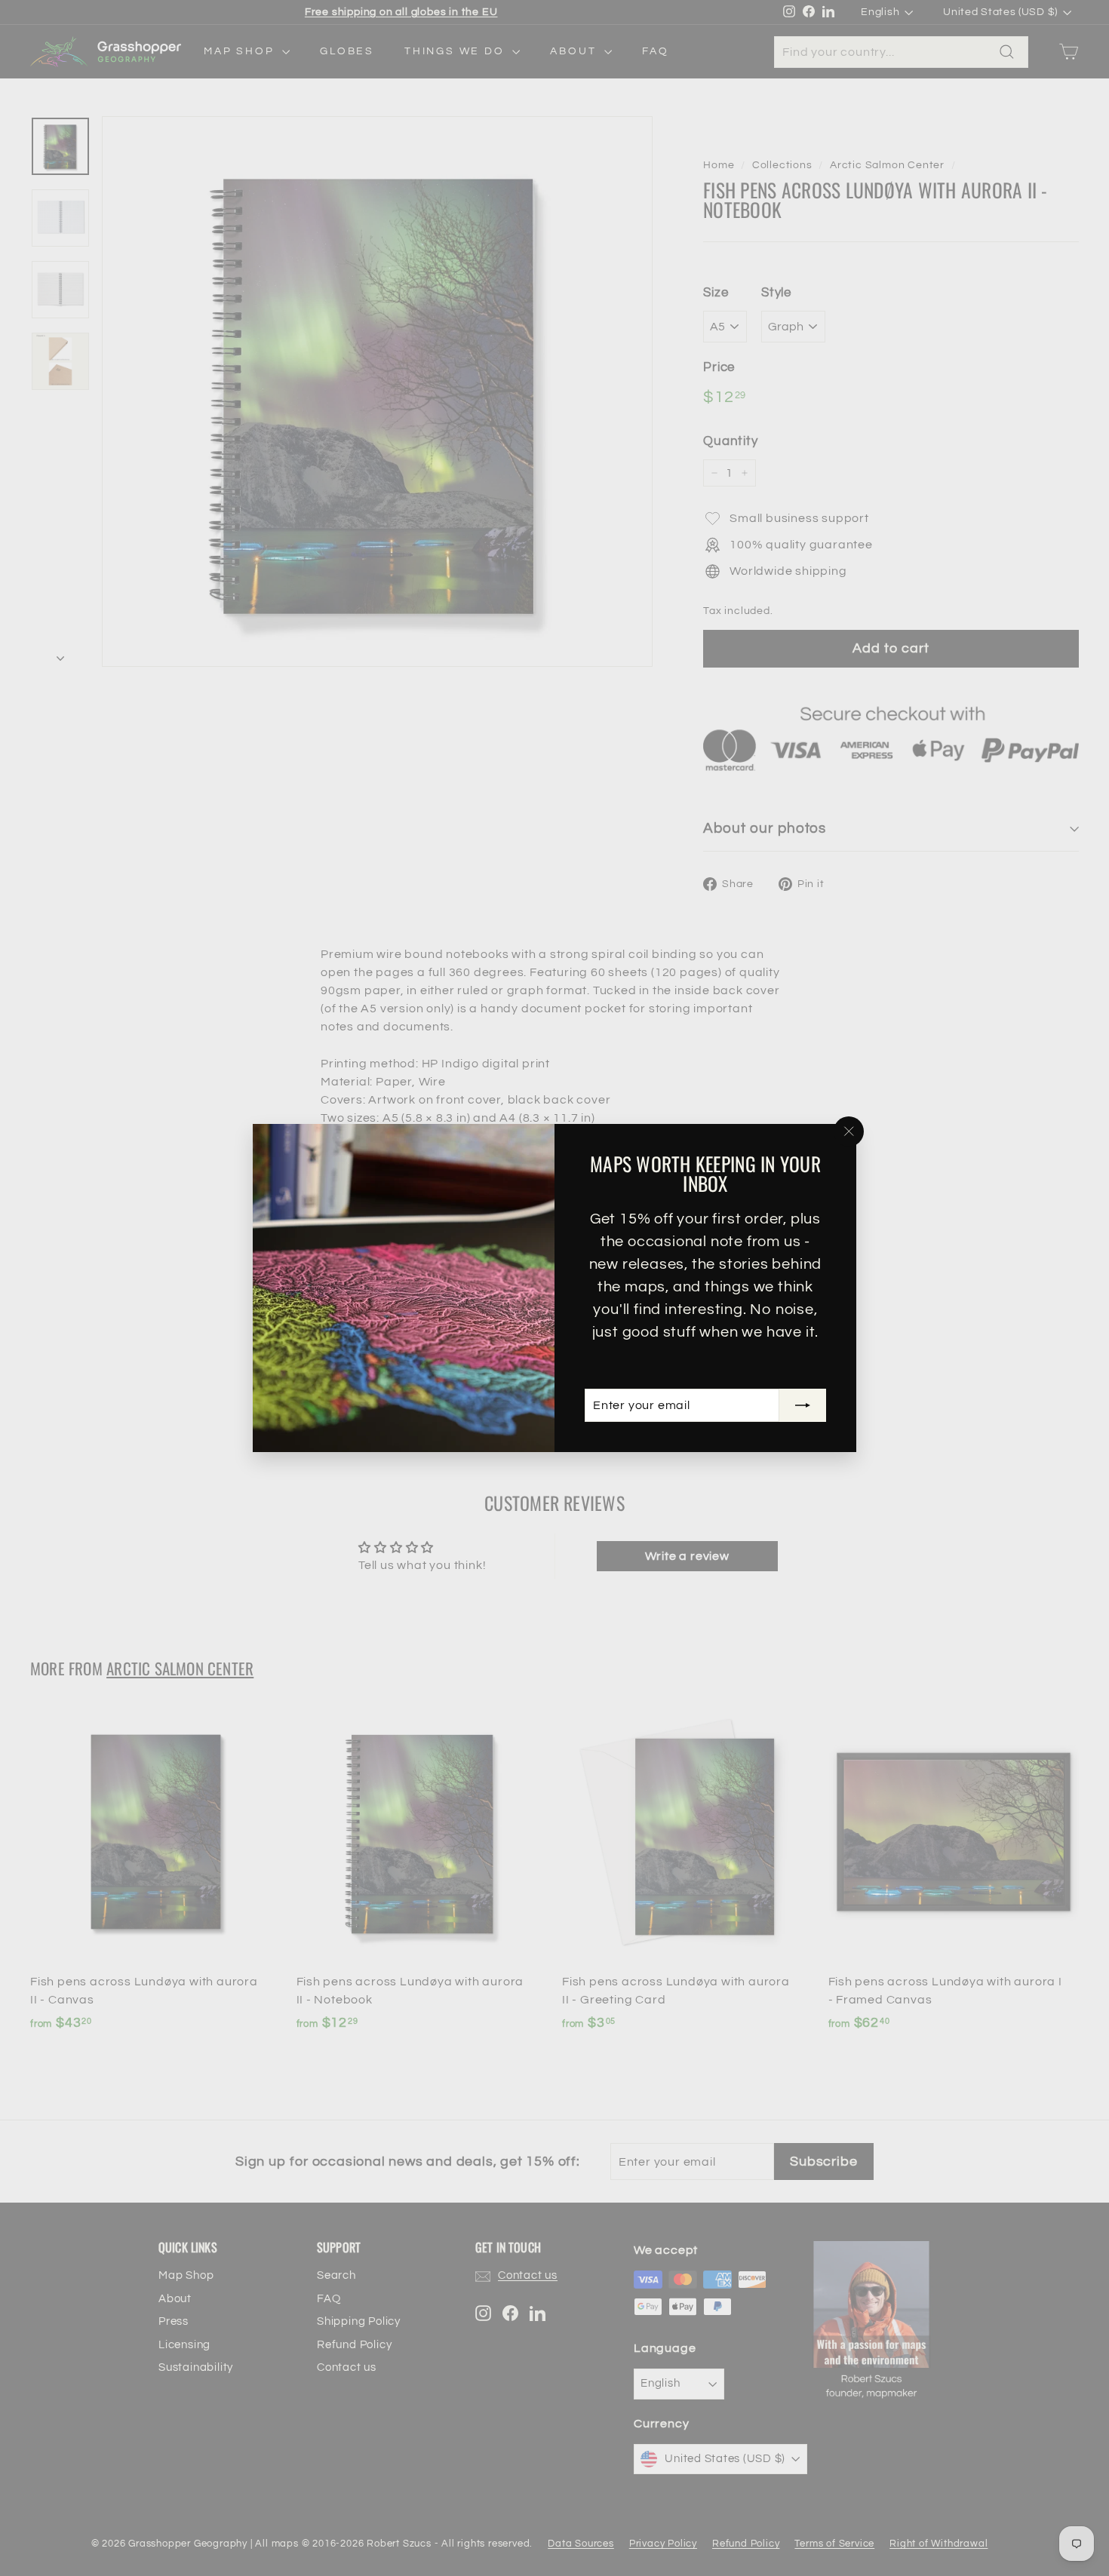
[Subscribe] (803, 1405)
